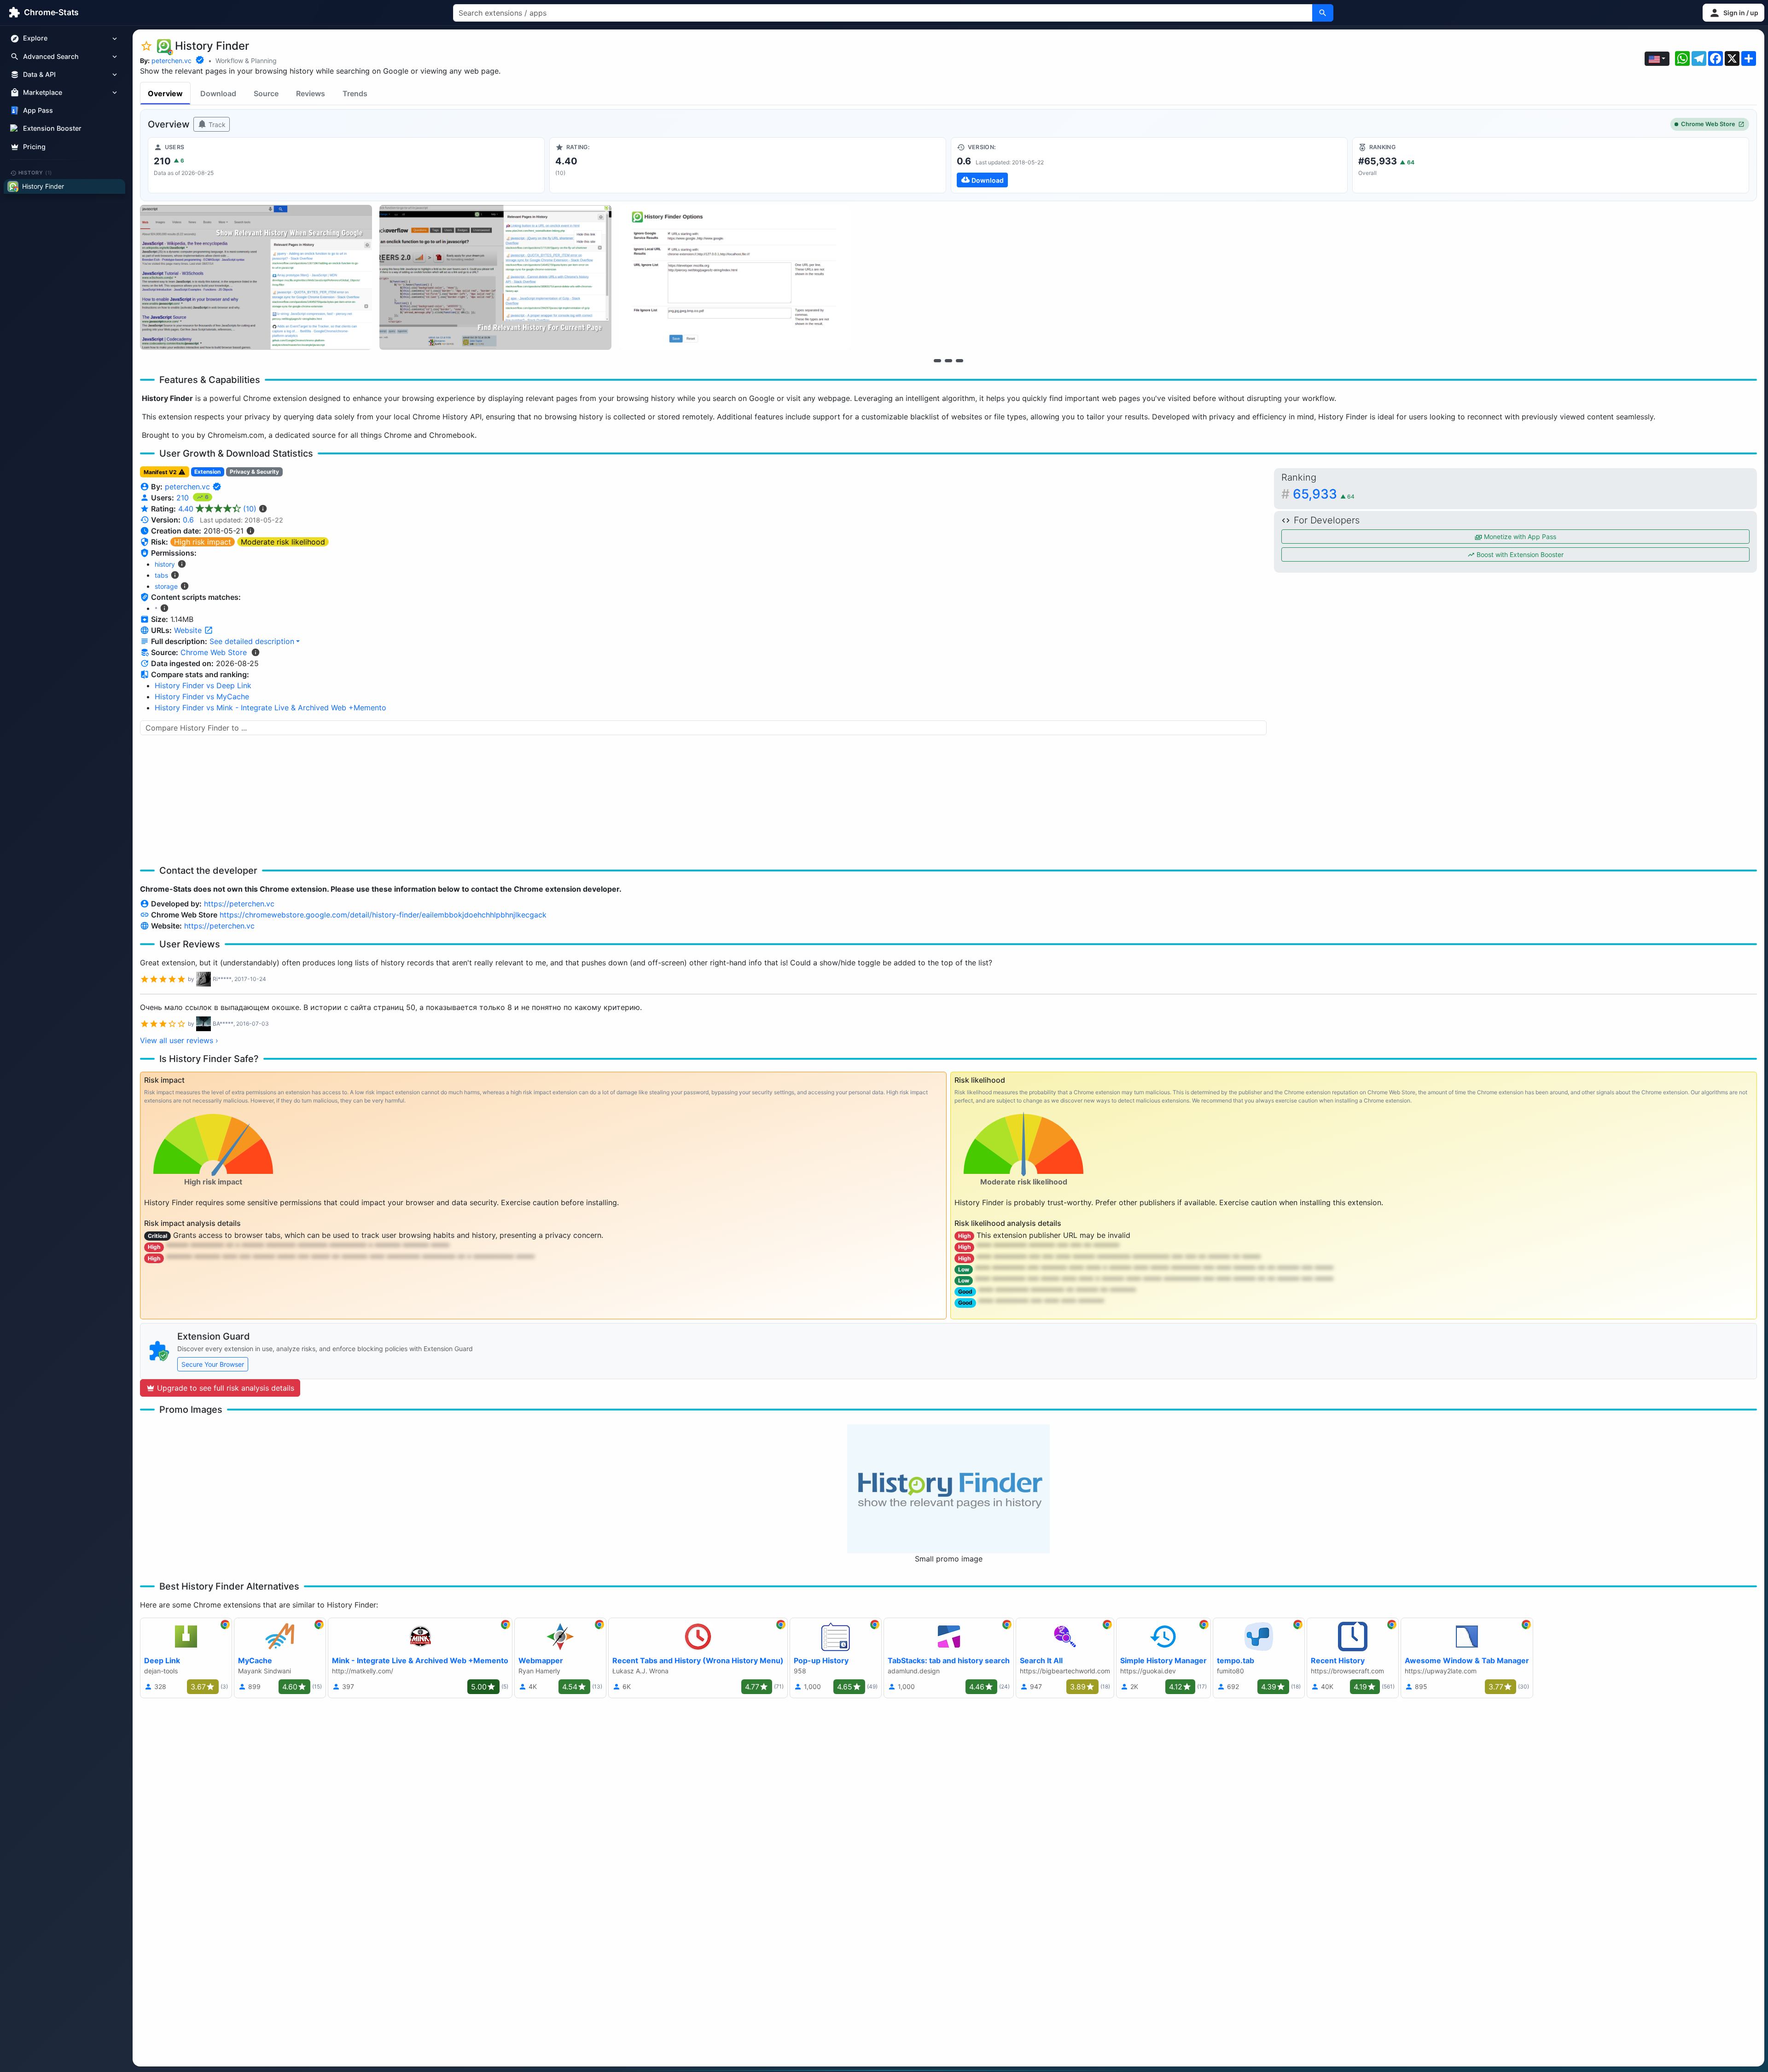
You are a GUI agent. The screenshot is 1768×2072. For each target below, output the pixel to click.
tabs (161, 575)
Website (189, 630)
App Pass (38, 111)
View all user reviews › (179, 1040)
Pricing (34, 147)
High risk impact (203, 542)
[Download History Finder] (1149, 165)
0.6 (188, 520)
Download (218, 93)
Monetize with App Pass (1519, 537)
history (165, 564)
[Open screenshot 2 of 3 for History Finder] (495, 277)
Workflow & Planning (246, 61)
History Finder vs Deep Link (203, 685)
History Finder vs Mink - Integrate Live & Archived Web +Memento (270, 708)
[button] (1733, 13)
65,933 (1324, 494)
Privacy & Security (254, 472)
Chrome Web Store (1708, 124)
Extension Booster (52, 129)
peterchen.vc (172, 61)
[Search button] (1323, 13)
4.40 (217, 509)
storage (166, 586)
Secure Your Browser (213, 1364)
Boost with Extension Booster (1519, 554)
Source (266, 93)
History (35, 173)
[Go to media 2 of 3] (948, 360)
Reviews (311, 93)
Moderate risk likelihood (283, 542)
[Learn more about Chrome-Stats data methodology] (256, 652)
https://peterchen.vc (239, 904)
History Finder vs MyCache (202, 696)
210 (184, 498)
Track (216, 125)
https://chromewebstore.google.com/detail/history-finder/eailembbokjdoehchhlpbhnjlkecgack (383, 915)
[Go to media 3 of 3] (960, 360)
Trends (355, 93)
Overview (165, 93)
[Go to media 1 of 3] (937, 360)
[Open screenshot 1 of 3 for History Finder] (256, 277)
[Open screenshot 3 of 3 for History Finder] (735, 277)
